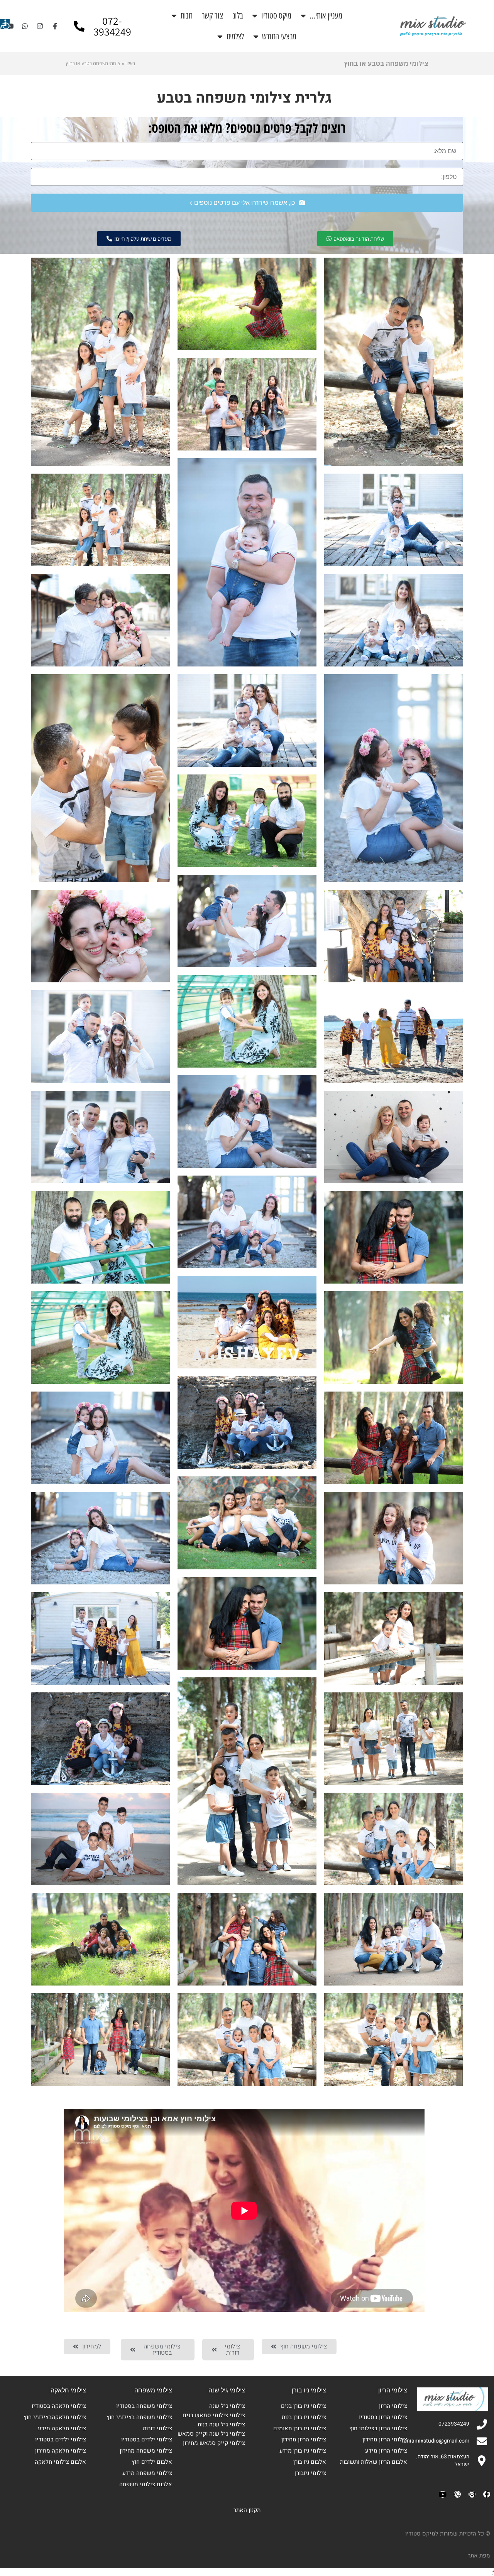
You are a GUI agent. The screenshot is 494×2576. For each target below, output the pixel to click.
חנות (187, 16)
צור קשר (212, 16)
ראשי (130, 63)
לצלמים (235, 36)
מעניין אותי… (326, 16)
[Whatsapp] (25, 26)
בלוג (238, 16)
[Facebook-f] (55, 26)
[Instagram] (40, 26)
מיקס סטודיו (276, 16)
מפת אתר (479, 2556)
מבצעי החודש (279, 36)
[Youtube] (10, 26)
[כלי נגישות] (5, 24)
